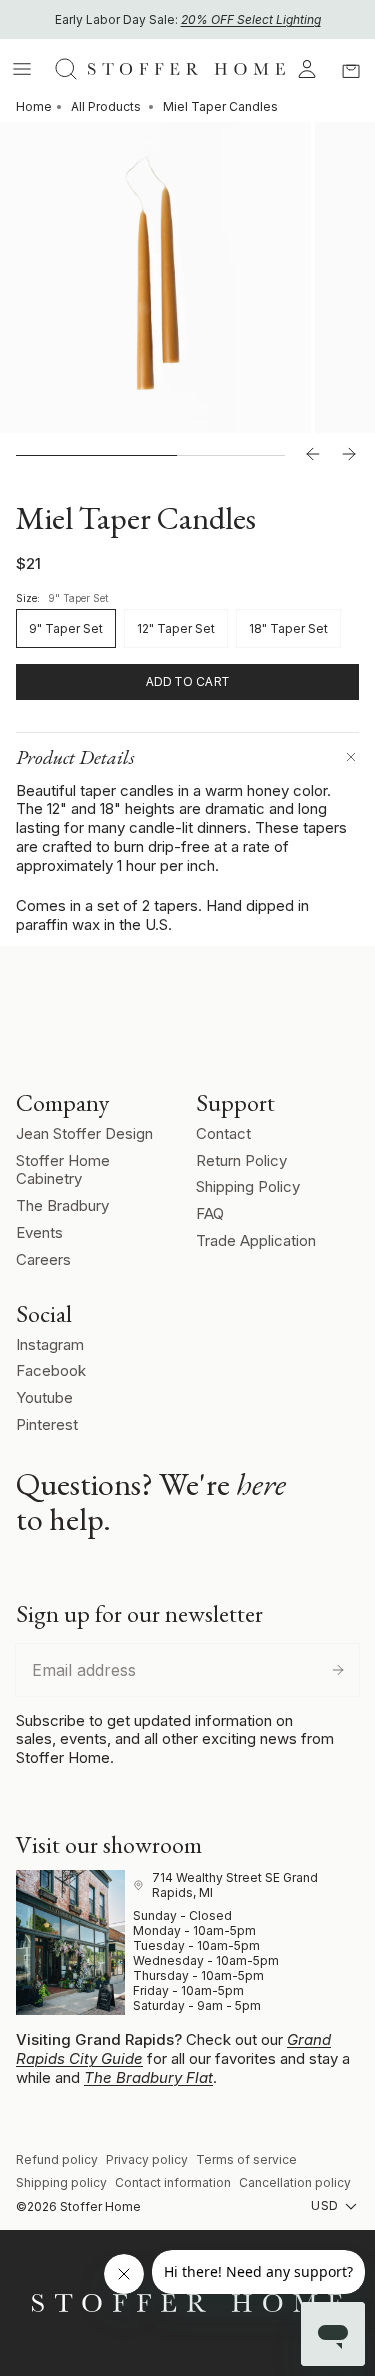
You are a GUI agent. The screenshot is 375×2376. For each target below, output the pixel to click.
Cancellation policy (295, 2182)
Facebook (51, 1370)
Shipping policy (61, 2182)
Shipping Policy (248, 1186)
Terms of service (246, 2159)
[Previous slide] (313, 455)
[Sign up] (338, 1670)
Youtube (44, 1397)
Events (39, 1232)
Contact (223, 1133)
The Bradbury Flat (148, 2077)
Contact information (173, 2182)
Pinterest (47, 1424)
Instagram (50, 1344)
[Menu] (22, 69)
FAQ (210, 1213)
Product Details (75, 757)
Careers (43, 1259)
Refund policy (57, 2159)
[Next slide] (349, 455)
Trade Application (256, 1240)
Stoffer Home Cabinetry (63, 1170)
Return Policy (241, 1160)
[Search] (66, 69)
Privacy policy (147, 2159)
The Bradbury (62, 1205)
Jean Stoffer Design (84, 1133)
